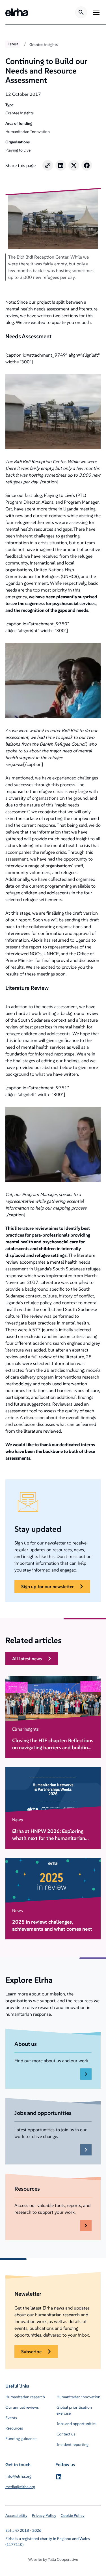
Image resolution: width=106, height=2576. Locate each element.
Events (11, 2418)
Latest (13, 44)
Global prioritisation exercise (74, 2410)
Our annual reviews (22, 2407)
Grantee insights (44, 45)
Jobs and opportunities (76, 2424)
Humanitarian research (25, 2397)
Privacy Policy (44, 2515)
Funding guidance (21, 2439)
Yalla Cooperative (63, 2559)
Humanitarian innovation (78, 2397)
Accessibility (16, 2515)
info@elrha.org (18, 2476)
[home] (17, 12)
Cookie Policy (73, 2515)
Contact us (66, 2434)
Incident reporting (73, 2444)
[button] (95, 12)
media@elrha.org (20, 2487)
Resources (14, 2428)
